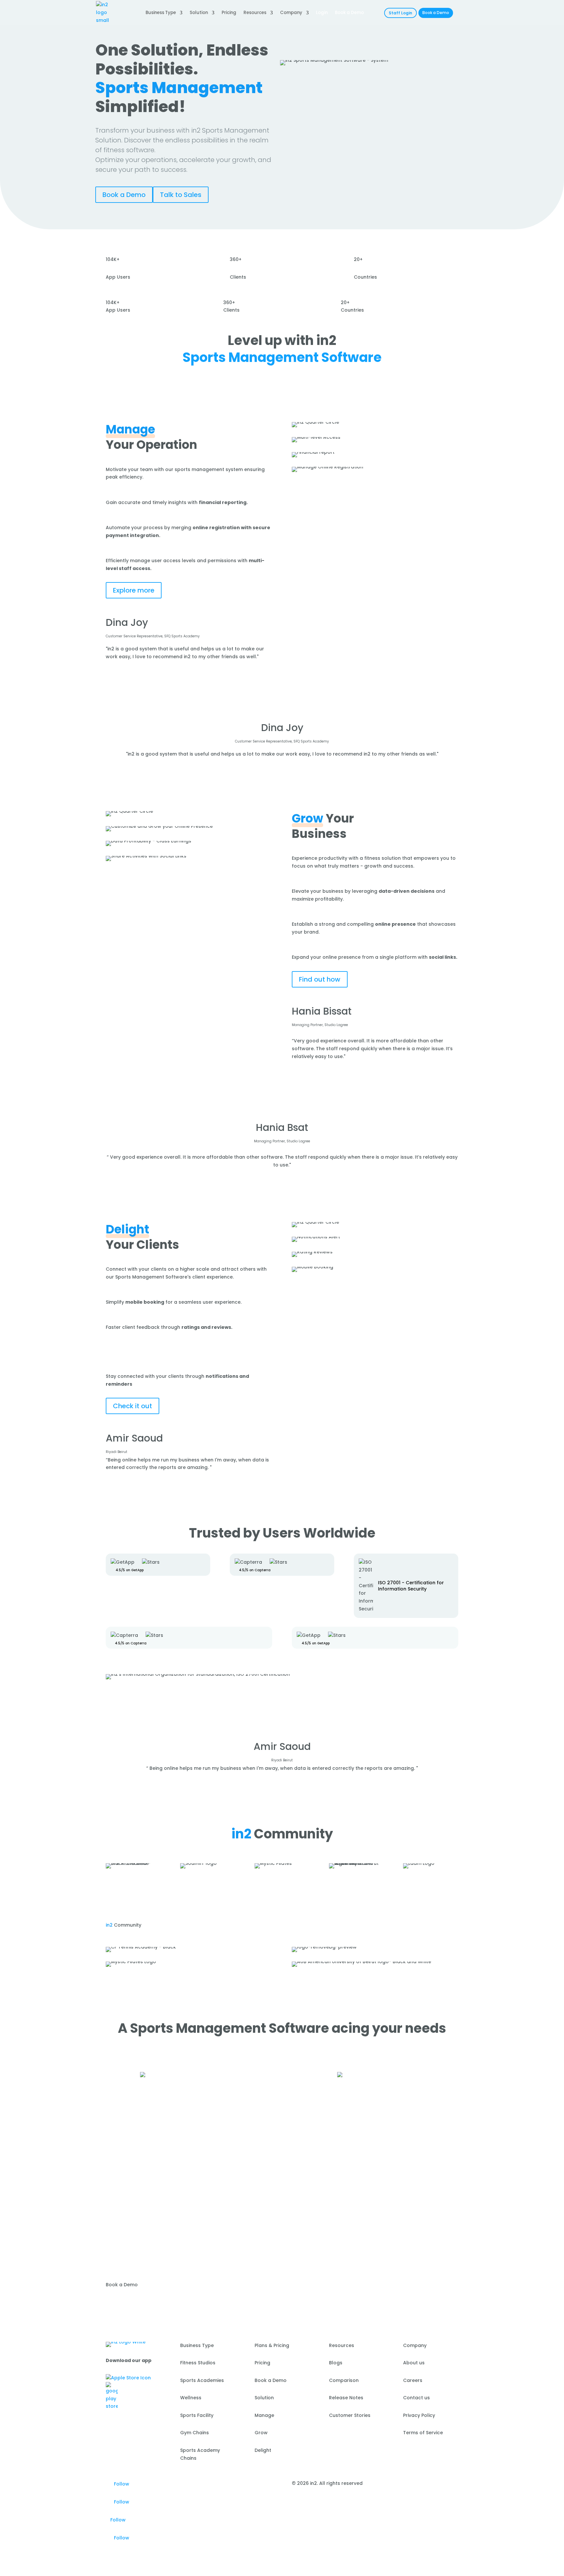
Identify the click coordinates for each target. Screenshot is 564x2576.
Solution (199, 13)
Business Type (161, 13)
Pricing (229, 13)
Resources (255, 13)
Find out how (320, 979)
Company (291, 13)
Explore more (134, 590)
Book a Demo (436, 13)
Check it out (133, 1406)
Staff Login (400, 13)
